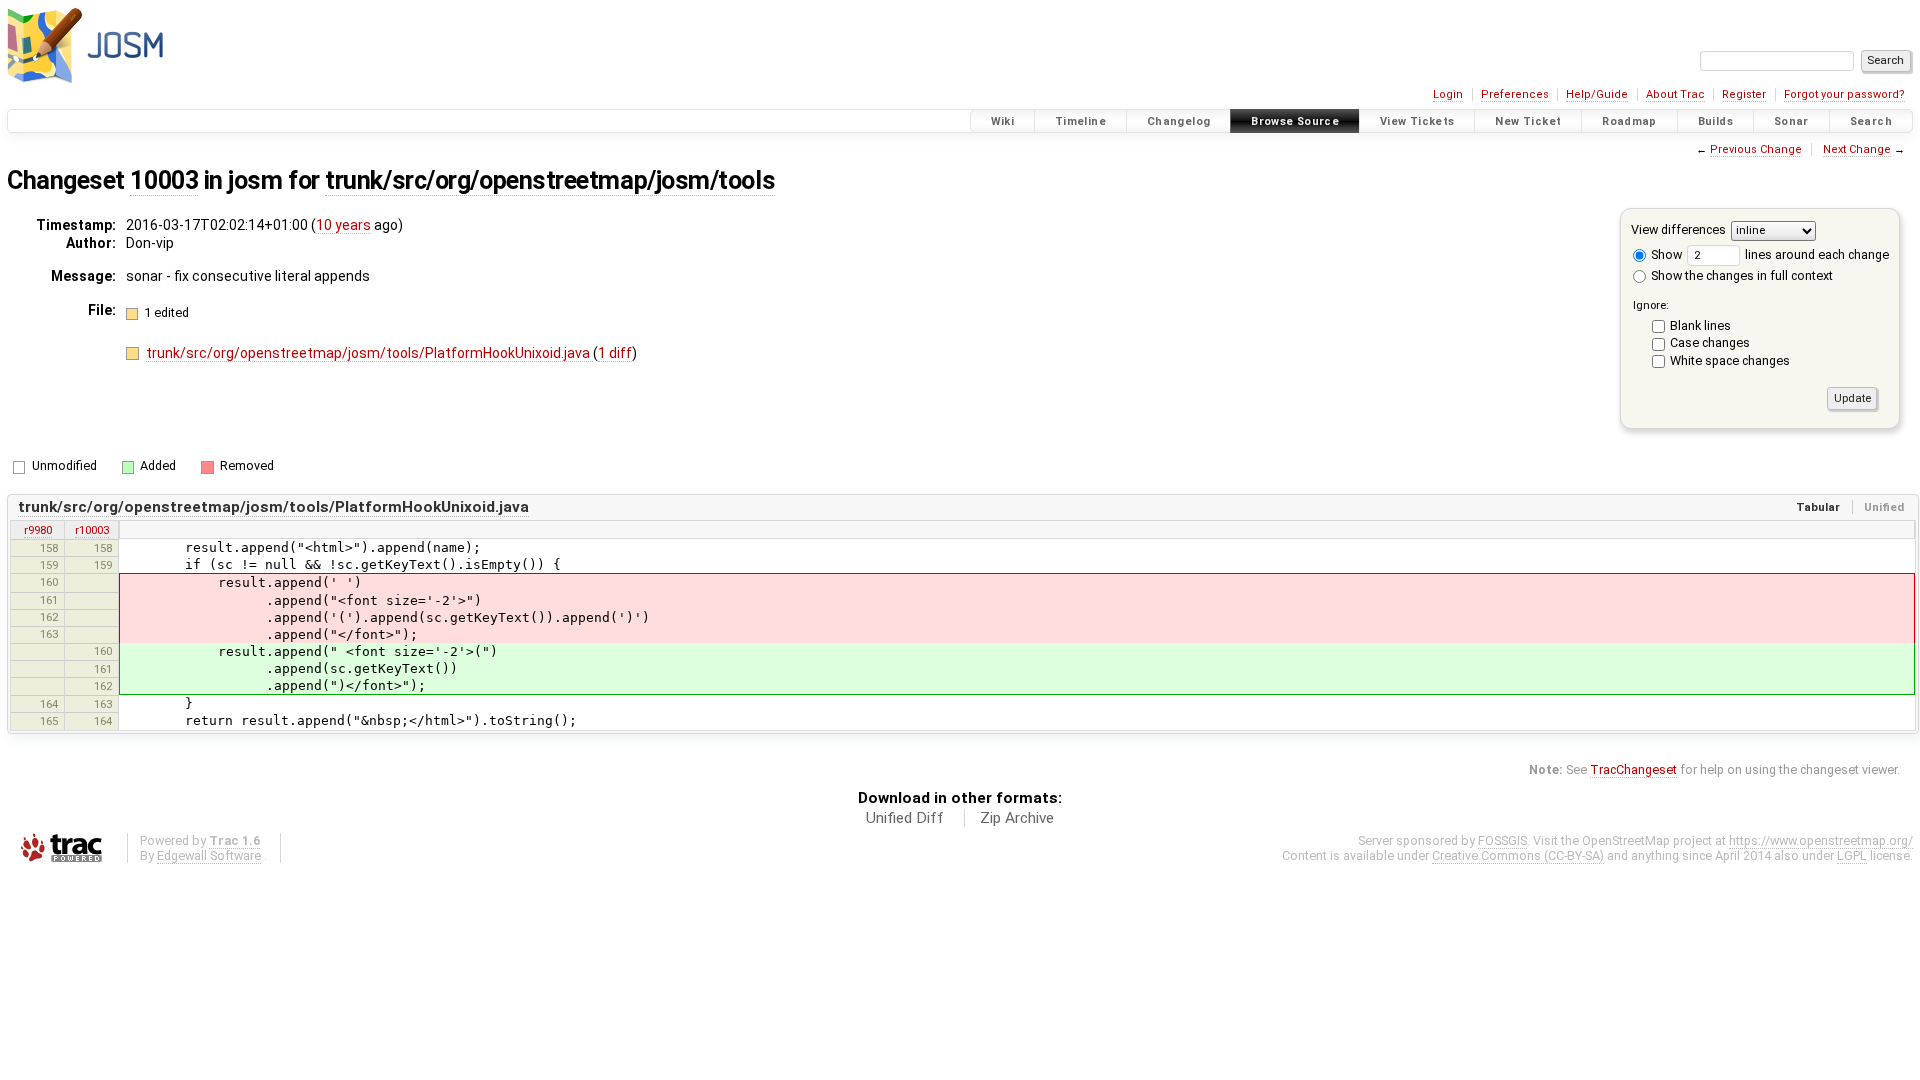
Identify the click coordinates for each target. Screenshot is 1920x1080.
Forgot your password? (1844, 94)
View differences (1678, 229)
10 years (343, 225)
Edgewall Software (209, 855)
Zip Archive (1017, 818)
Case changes (1710, 342)
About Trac (1675, 94)
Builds (1715, 121)
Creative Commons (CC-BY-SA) (1518, 855)
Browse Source (1295, 121)
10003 (164, 180)
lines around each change (1815, 254)
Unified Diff (905, 818)
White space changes (1730, 360)
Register (1744, 94)
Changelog (1178, 121)
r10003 (92, 530)
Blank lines (1700, 325)
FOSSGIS (1502, 840)
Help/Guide (1597, 94)
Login (1448, 94)
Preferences (1515, 94)
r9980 (38, 530)
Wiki (1003, 121)
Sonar (1791, 121)
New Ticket (1528, 121)
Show (1665, 254)
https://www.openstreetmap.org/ (1821, 840)
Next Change (1857, 149)
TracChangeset (1633, 769)
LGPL (1852, 855)
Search (1871, 121)
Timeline (1080, 121)
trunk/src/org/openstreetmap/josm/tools (550, 180)
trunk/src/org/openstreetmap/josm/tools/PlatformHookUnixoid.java (369, 353)
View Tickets (1417, 121)
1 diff (615, 353)
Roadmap (1629, 121)
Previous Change (1756, 149)
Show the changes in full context (1740, 275)
